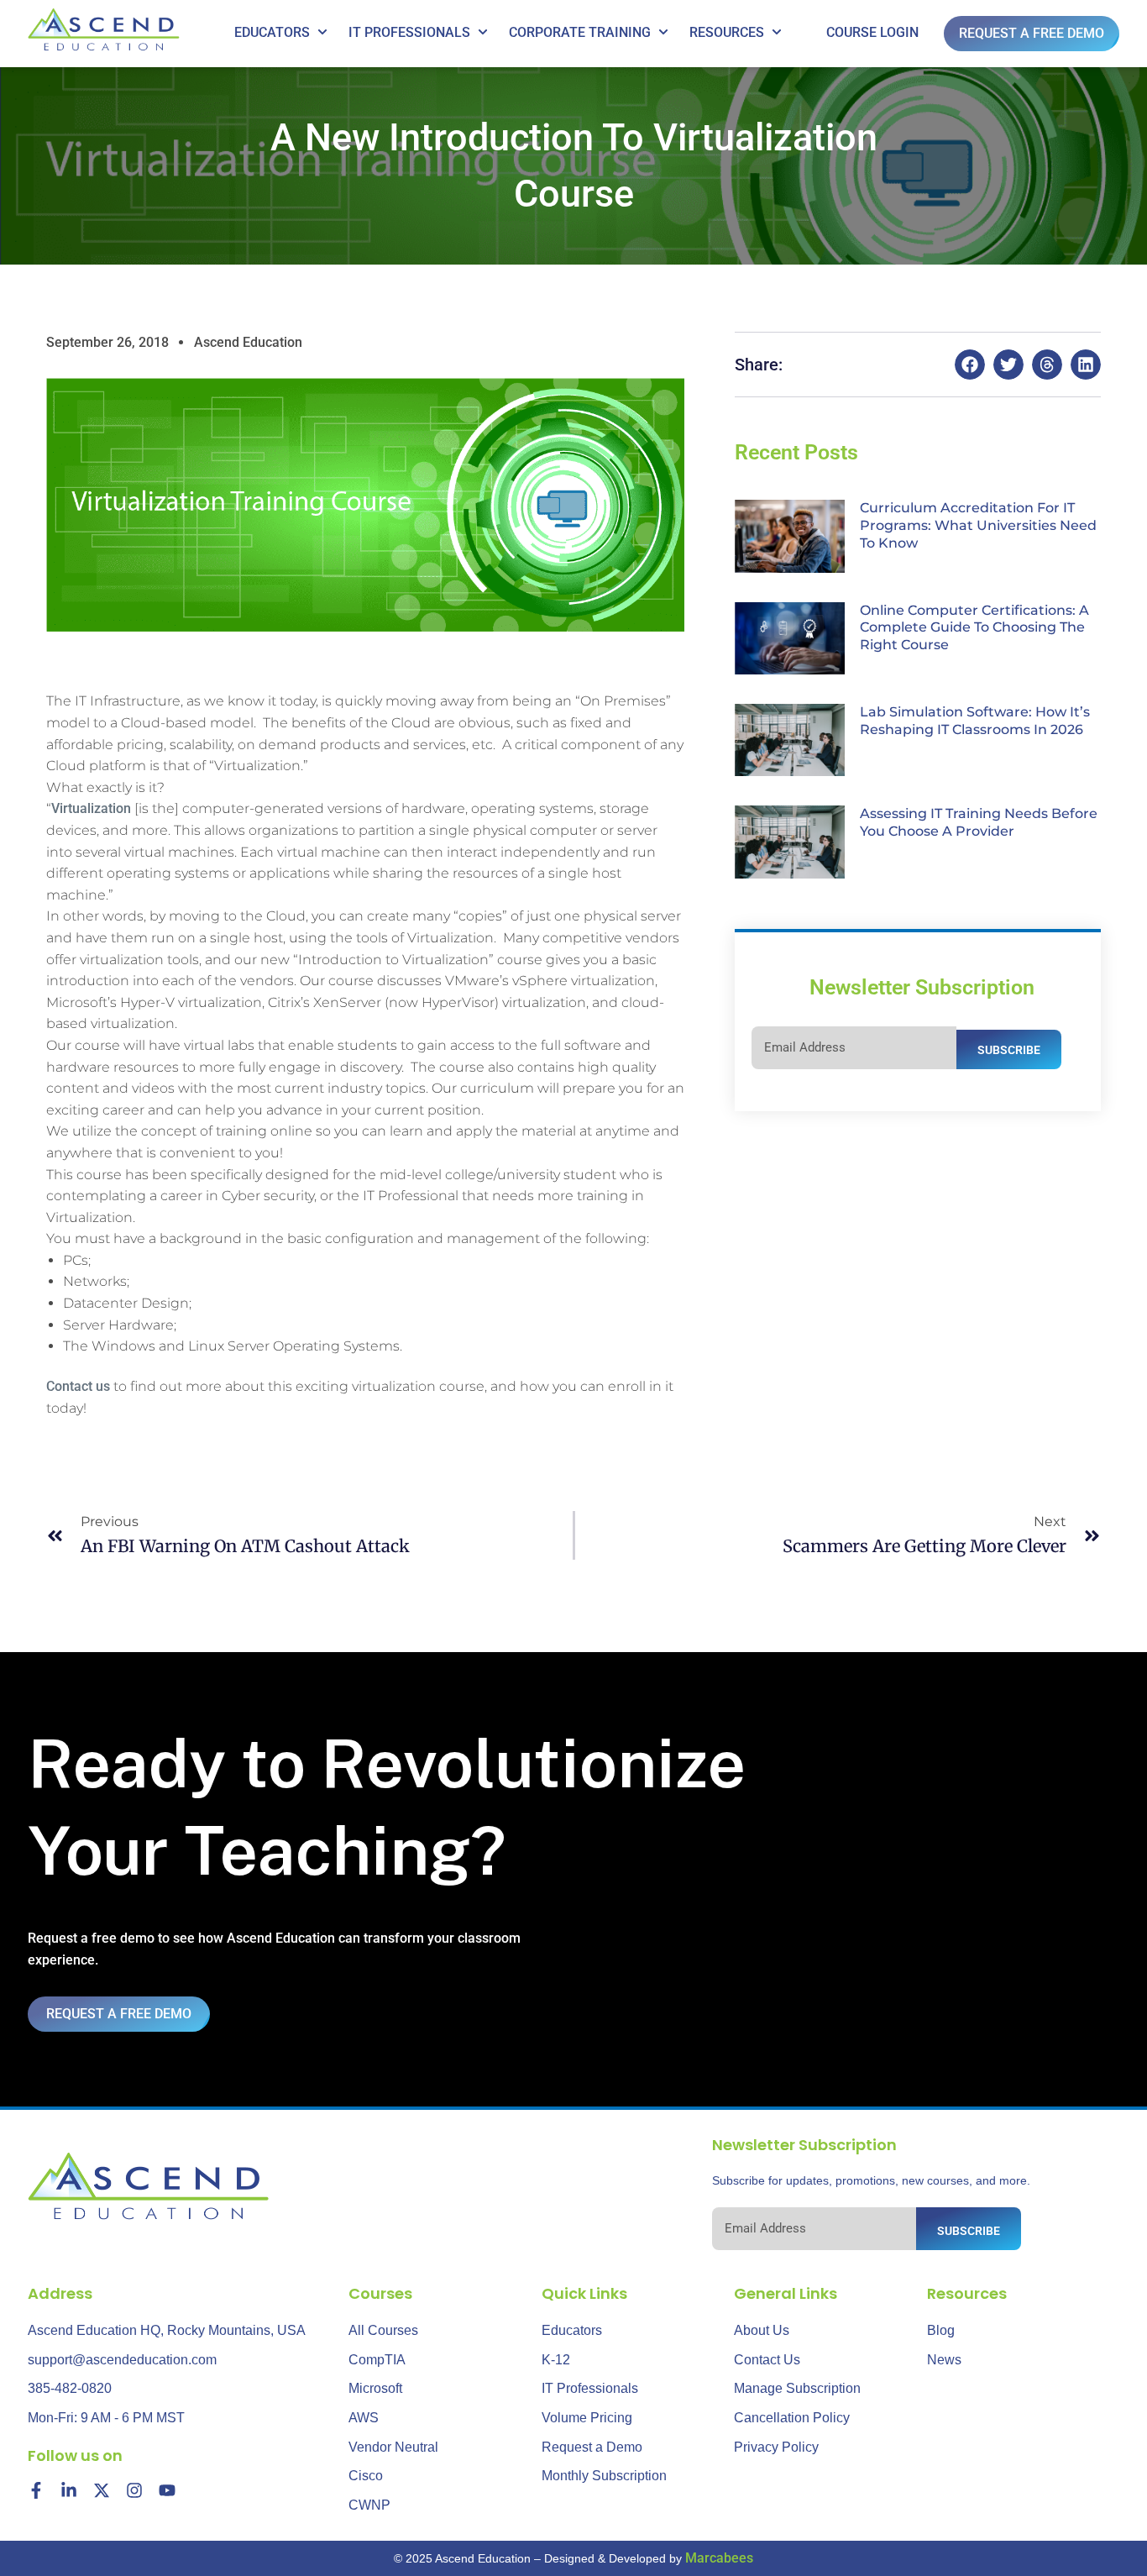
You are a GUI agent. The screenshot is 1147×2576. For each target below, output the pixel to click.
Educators (272, 32)
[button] (970, 365)
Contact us (78, 1386)
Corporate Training (580, 32)
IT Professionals (409, 32)
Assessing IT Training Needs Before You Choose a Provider (979, 822)
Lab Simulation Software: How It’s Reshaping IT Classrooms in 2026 (975, 721)
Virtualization (91, 808)
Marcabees (719, 2558)
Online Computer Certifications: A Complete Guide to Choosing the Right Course (974, 628)
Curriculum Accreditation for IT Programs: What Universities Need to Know (978, 525)
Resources (727, 32)
